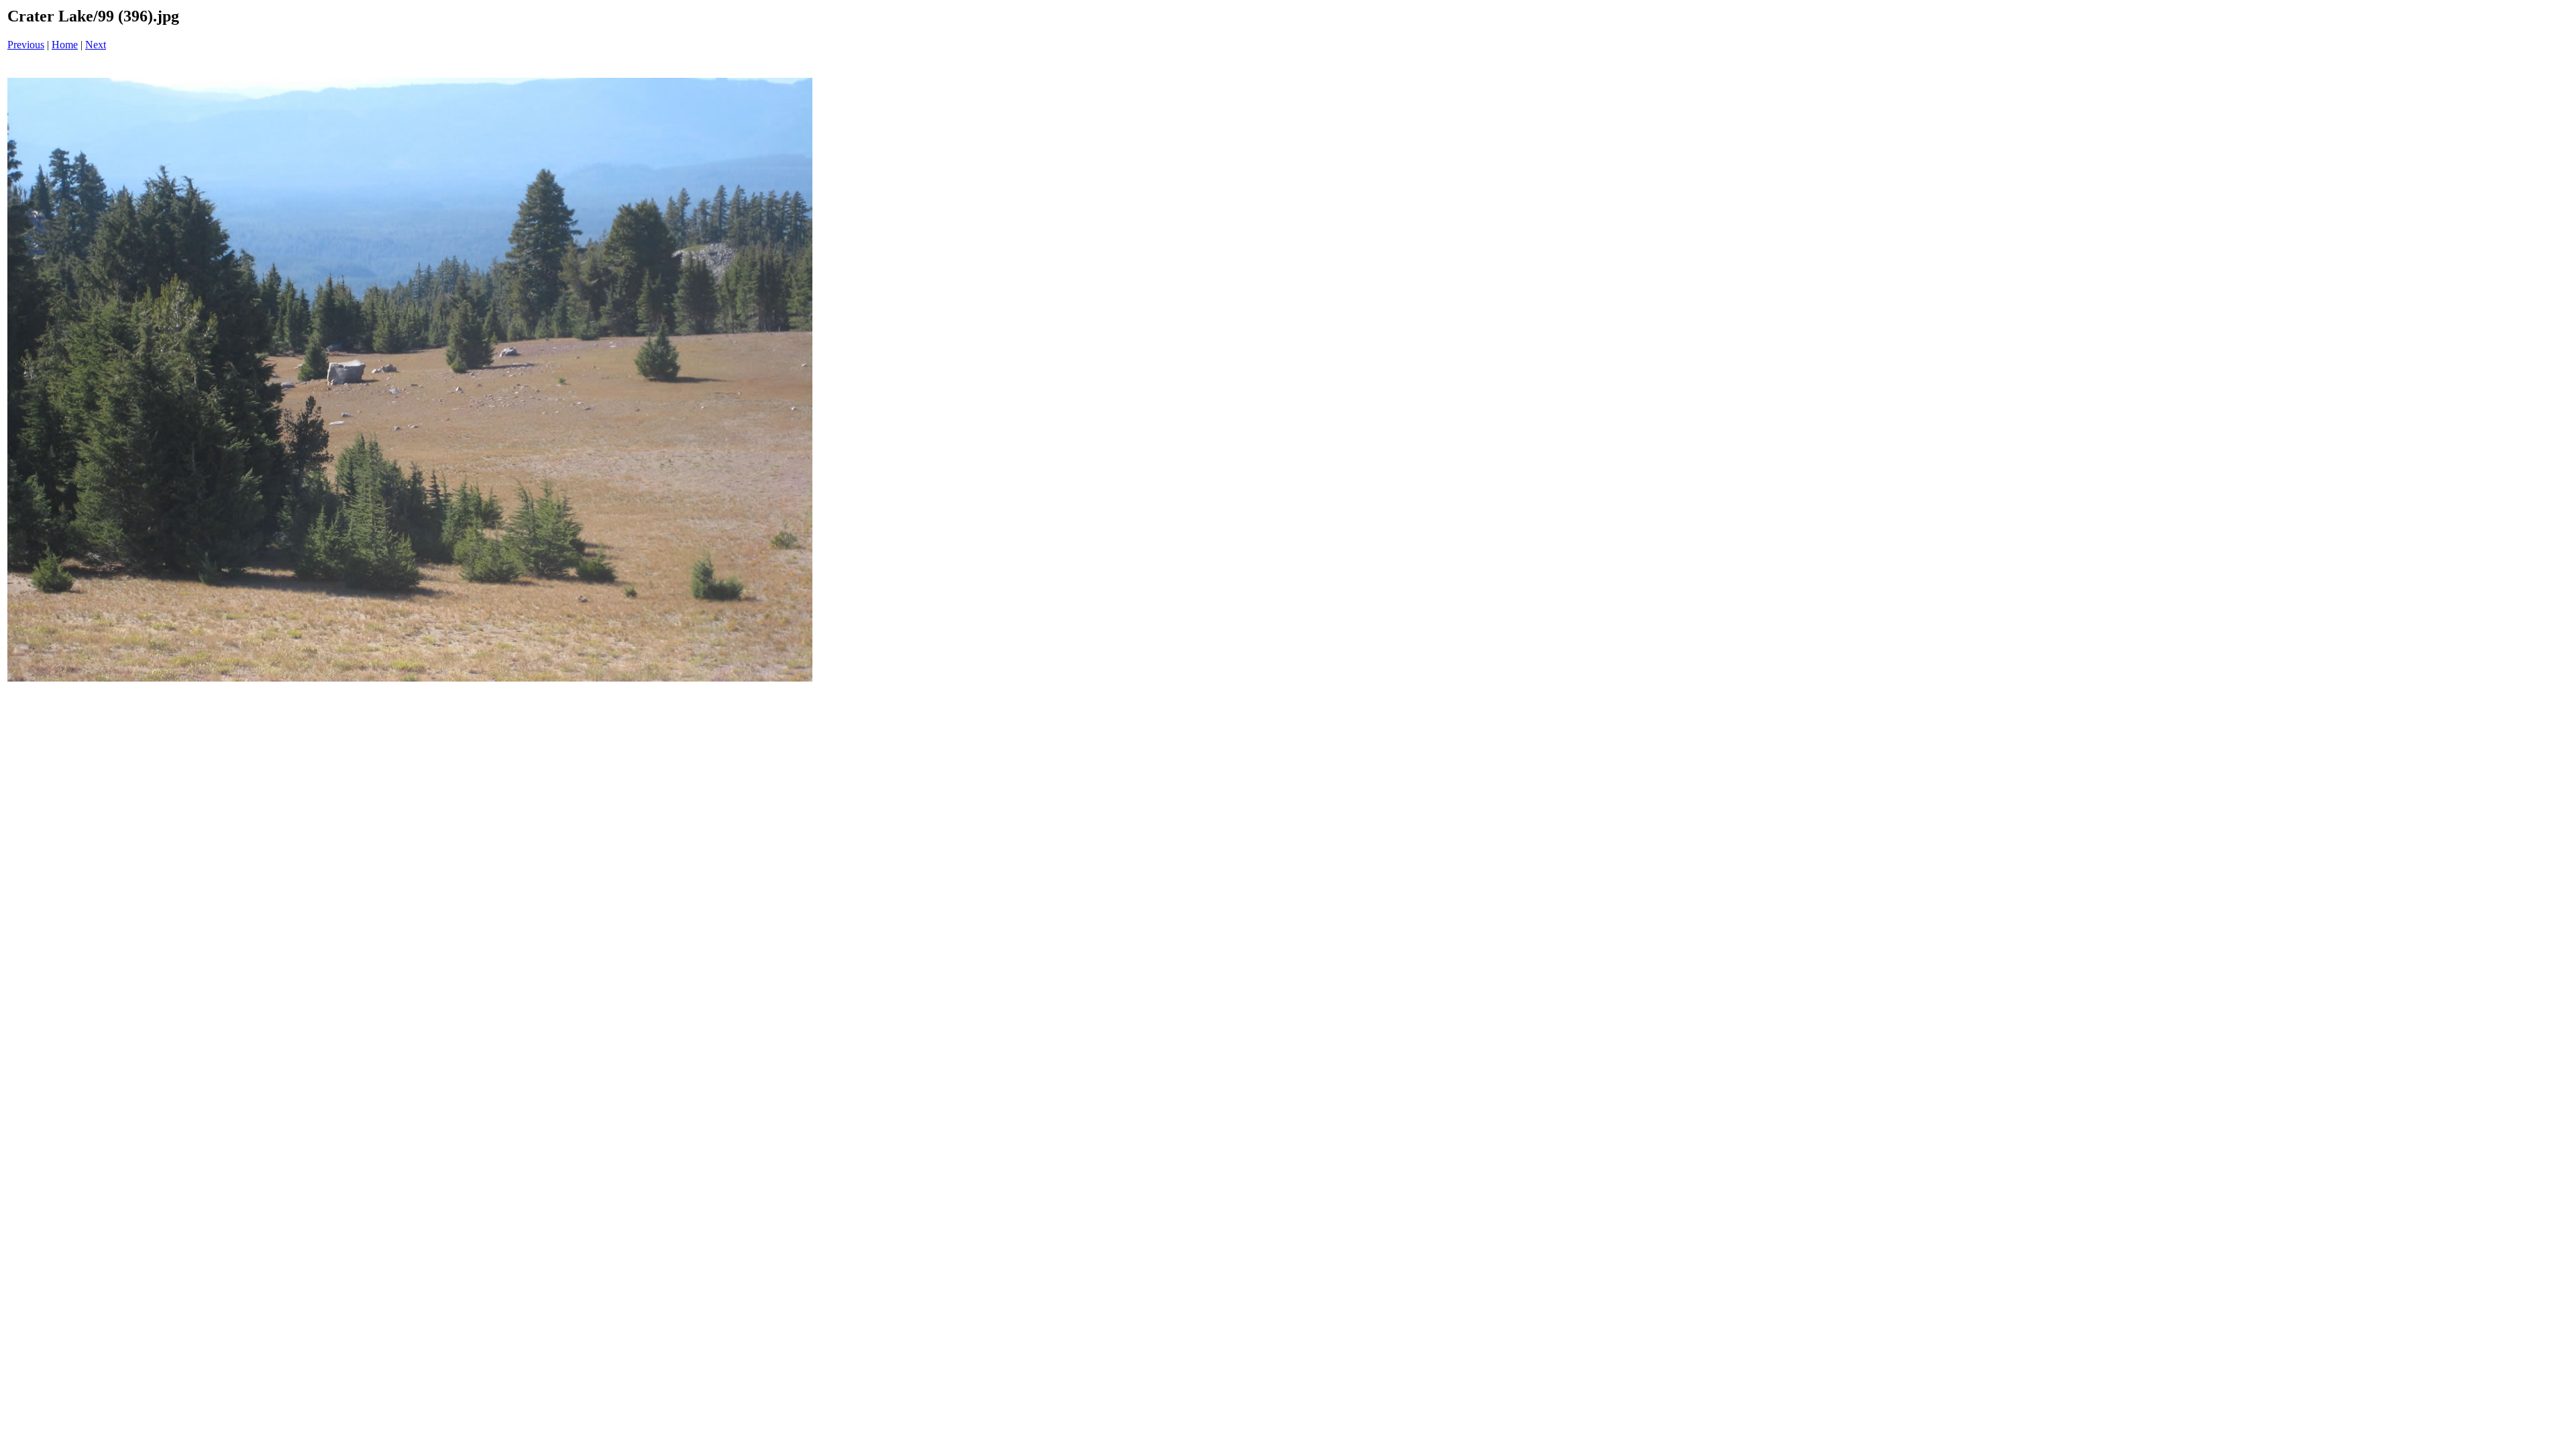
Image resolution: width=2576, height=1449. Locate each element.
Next (96, 45)
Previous (26, 45)
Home (65, 45)
